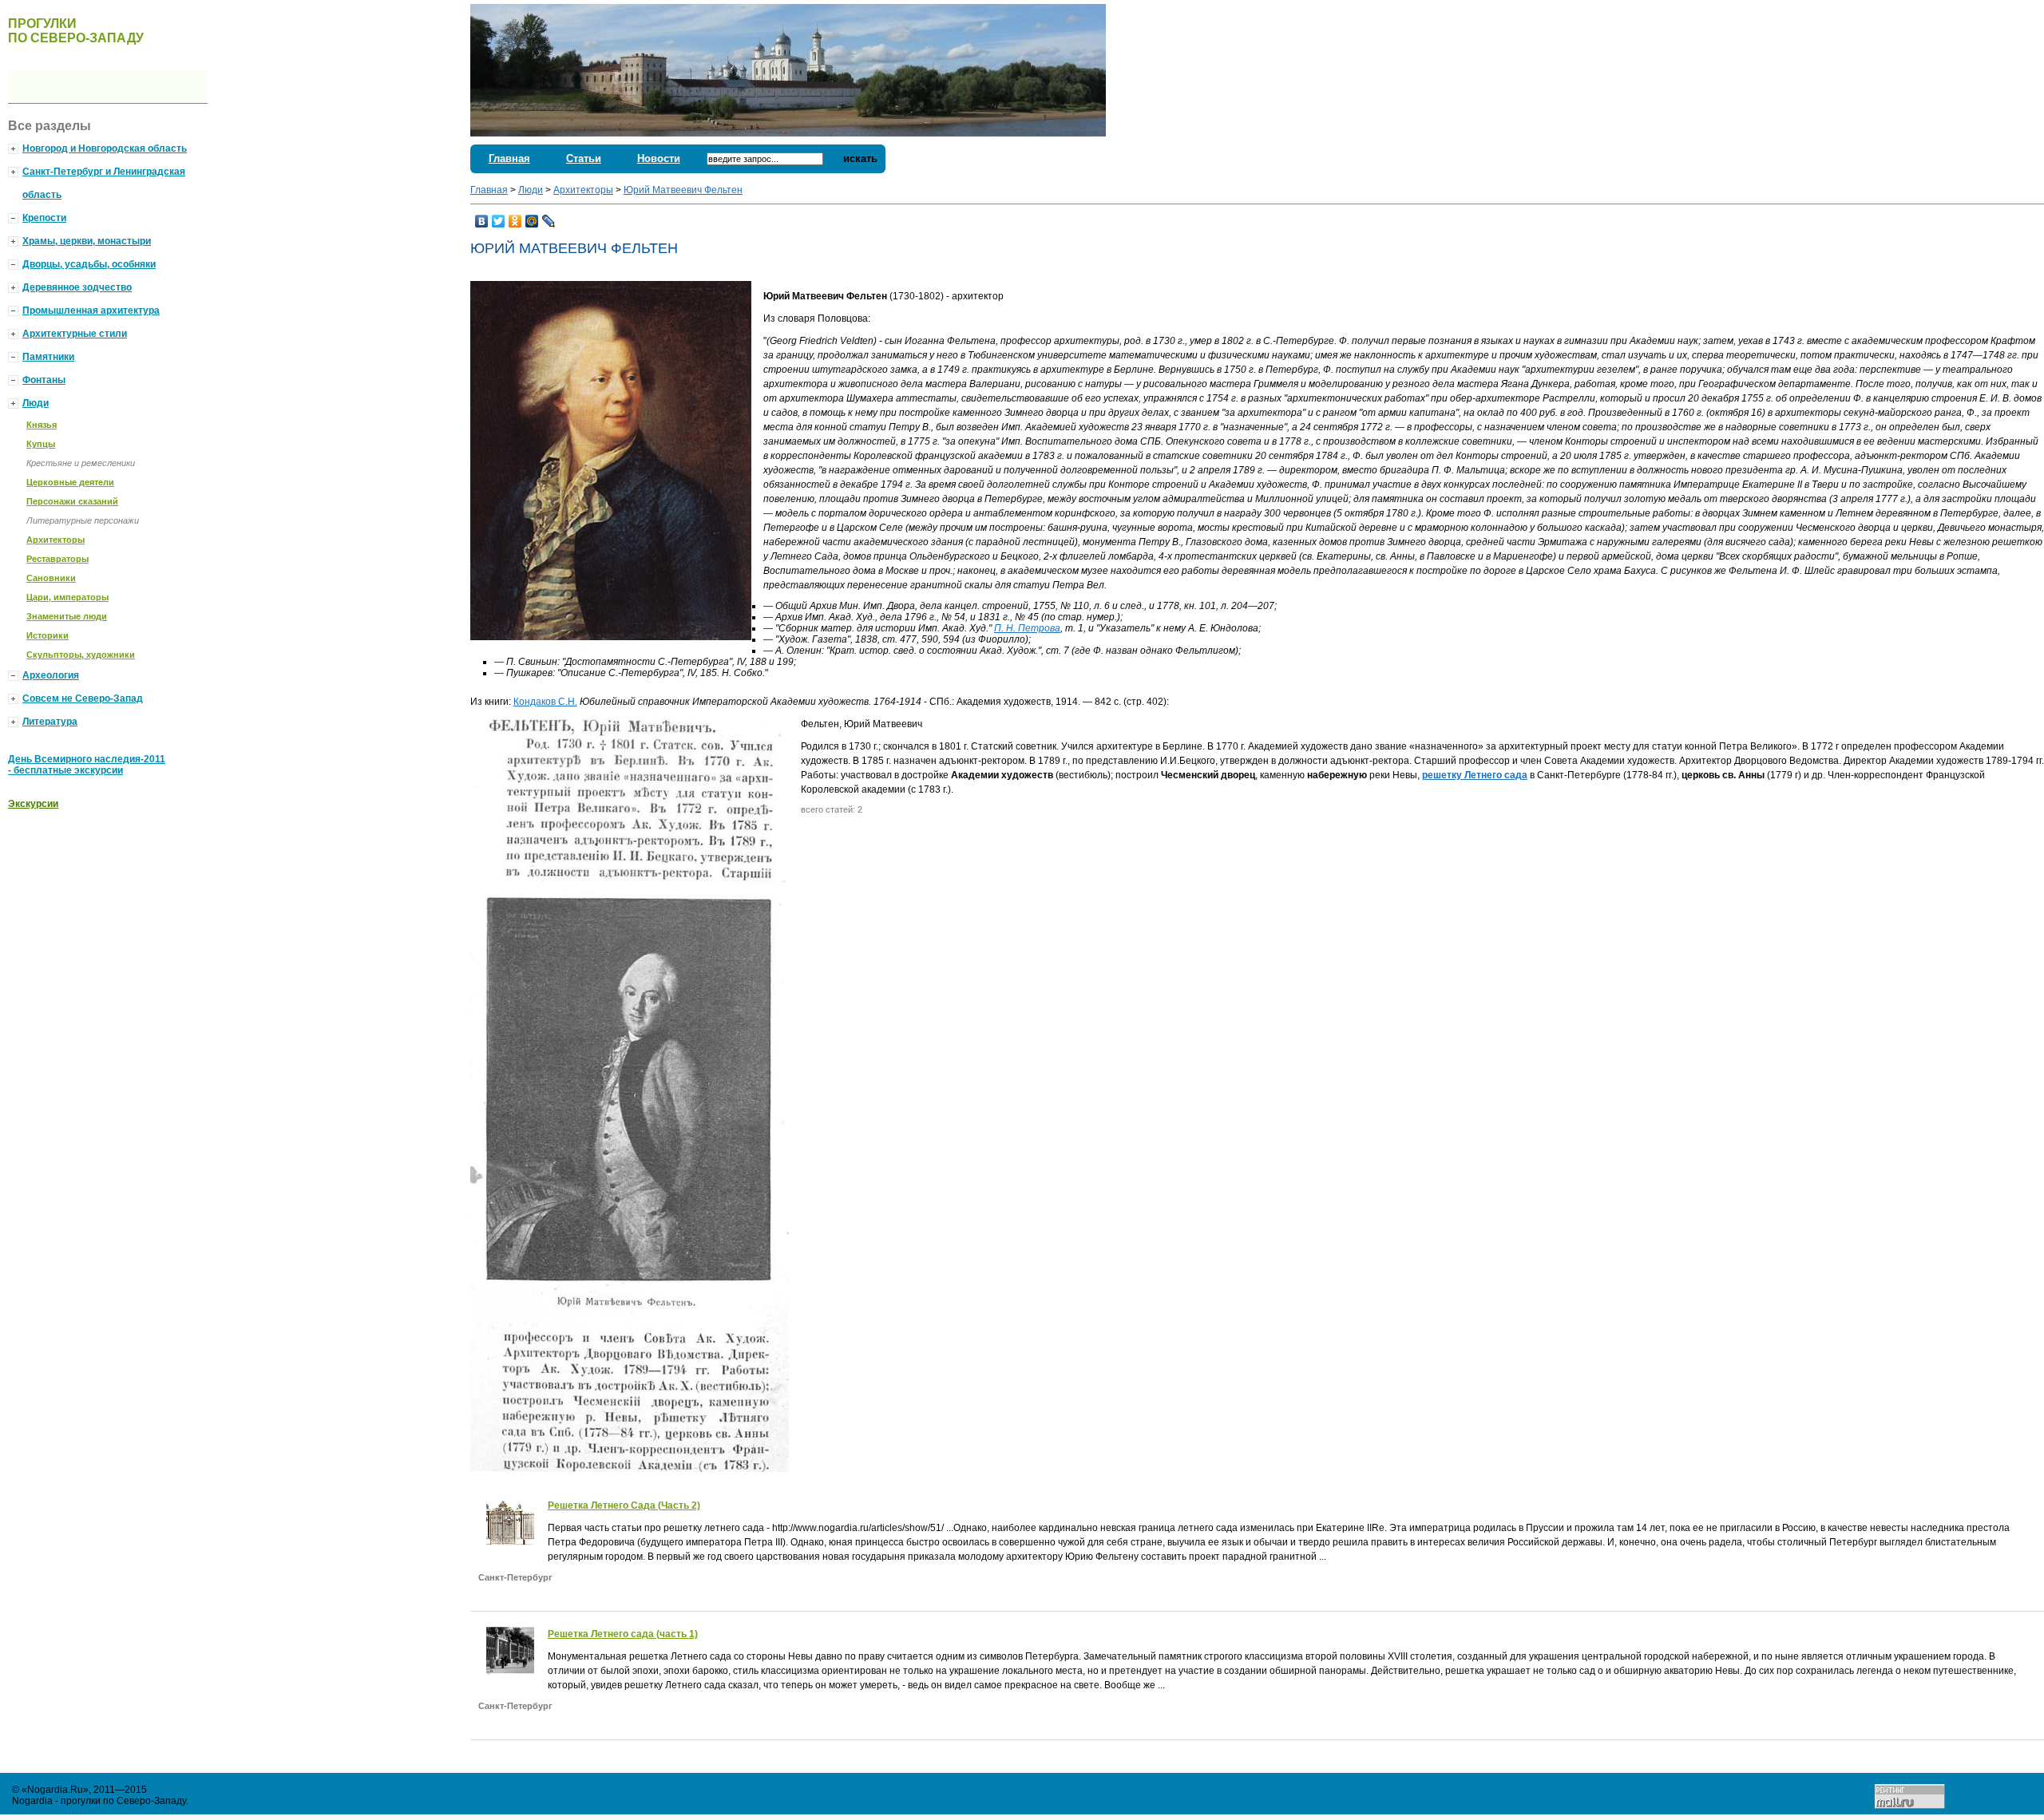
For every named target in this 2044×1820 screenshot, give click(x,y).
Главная (509, 158)
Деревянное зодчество (77, 287)
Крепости (44, 218)
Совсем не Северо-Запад (83, 698)
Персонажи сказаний (72, 501)
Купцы (41, 444)
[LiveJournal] (549, 221)
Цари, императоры (67, 597)
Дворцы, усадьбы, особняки (89, 264)
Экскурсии (33, 804)
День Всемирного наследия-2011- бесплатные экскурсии (87, 765)
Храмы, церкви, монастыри (87, 241)
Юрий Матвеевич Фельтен (683, 190)
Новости (659, 158)
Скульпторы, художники (81, 655)
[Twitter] (499, 221)
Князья (42, 425)
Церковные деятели (70, 482)
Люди (531, 190)
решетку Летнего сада (1475, 775)
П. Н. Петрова (1027, 628)
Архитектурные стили (75, 334)
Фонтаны (44, 380)
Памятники (48, 357)
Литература (50, 722)
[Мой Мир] (532, 221)
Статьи (584, 158)
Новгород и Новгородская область (105, 148)
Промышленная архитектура (91, 311)
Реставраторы (57, 559)
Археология (51, 675)
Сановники (51, 578)
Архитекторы (583, 190)
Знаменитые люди (67, 616)
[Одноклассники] (515, 221)
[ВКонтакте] (482, 221)
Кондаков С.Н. (545, 702)
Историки (48, 635)
